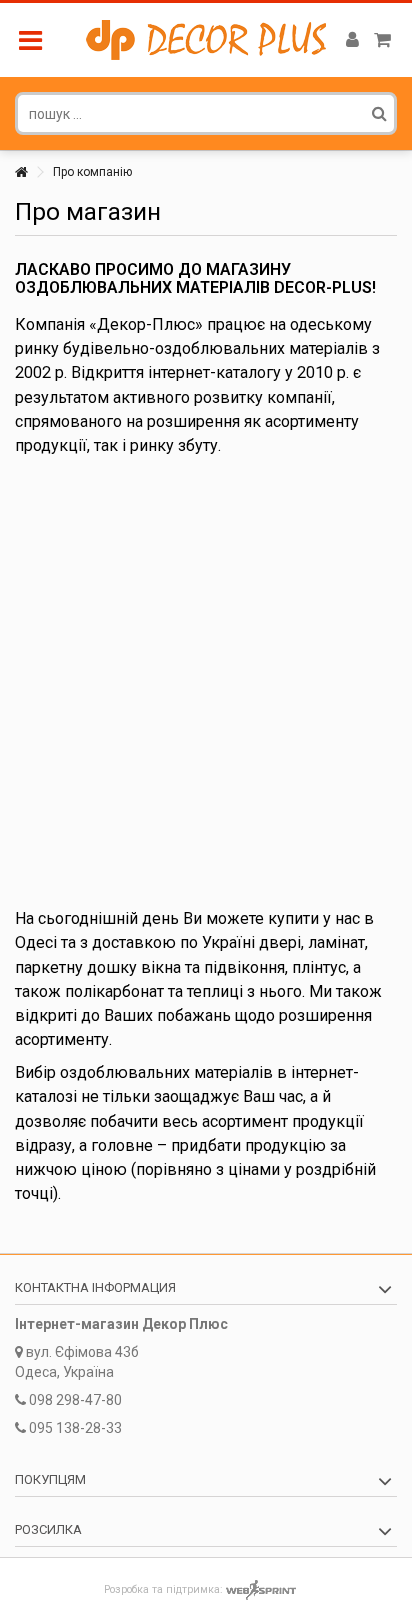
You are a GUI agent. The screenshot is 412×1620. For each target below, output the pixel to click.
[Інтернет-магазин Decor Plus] (206, 40)
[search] (379, 113)
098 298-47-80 (75, 1400)
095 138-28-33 (75, 1428)
